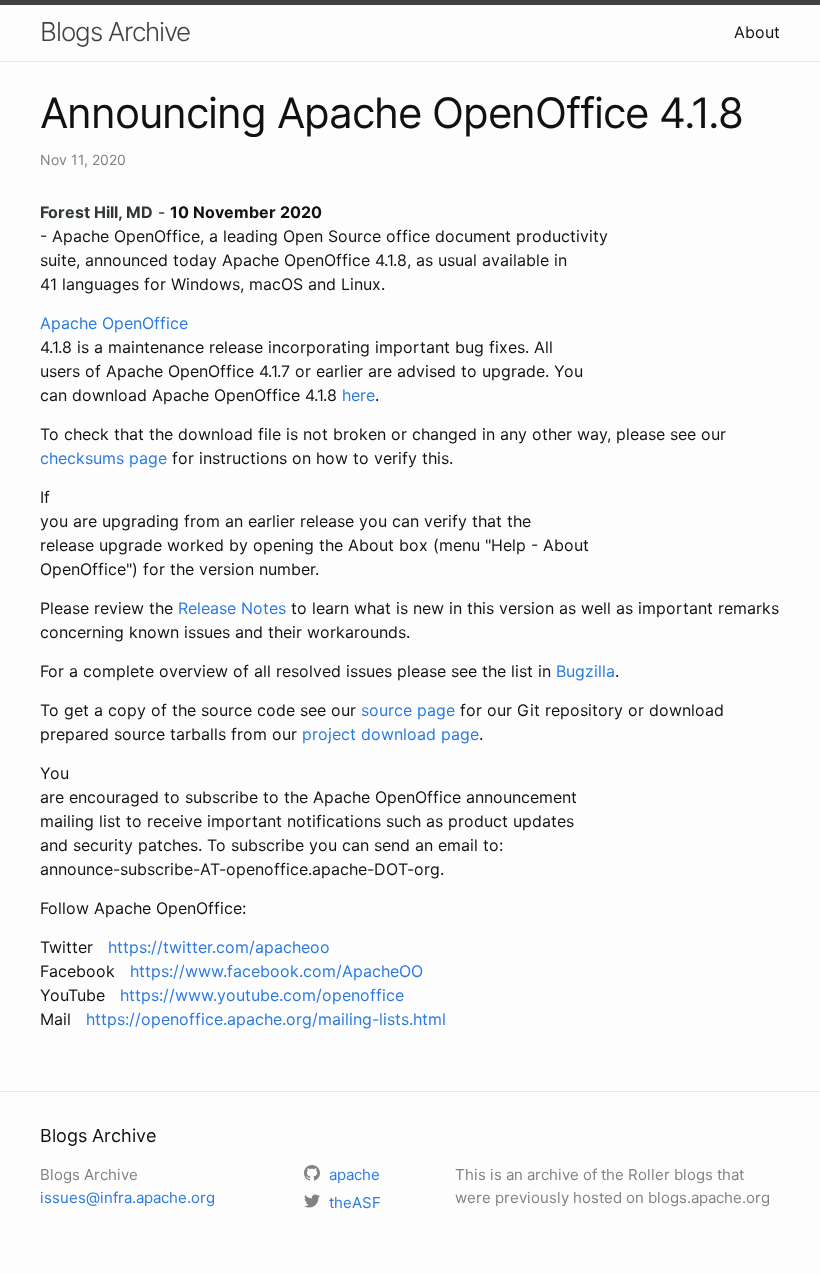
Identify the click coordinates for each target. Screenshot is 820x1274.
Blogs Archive (115, 31)
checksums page (103, 458)
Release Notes (232, 608)
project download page (390, 734)
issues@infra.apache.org (127, 1197)
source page (408, 710)
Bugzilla (585, 671)
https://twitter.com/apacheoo (219, 947)
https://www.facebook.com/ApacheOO (276, 971)
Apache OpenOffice (114, 323)
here (358, 395)
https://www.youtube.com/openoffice (262, 995)
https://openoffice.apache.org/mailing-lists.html (266, 1019)
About (757, 32)
